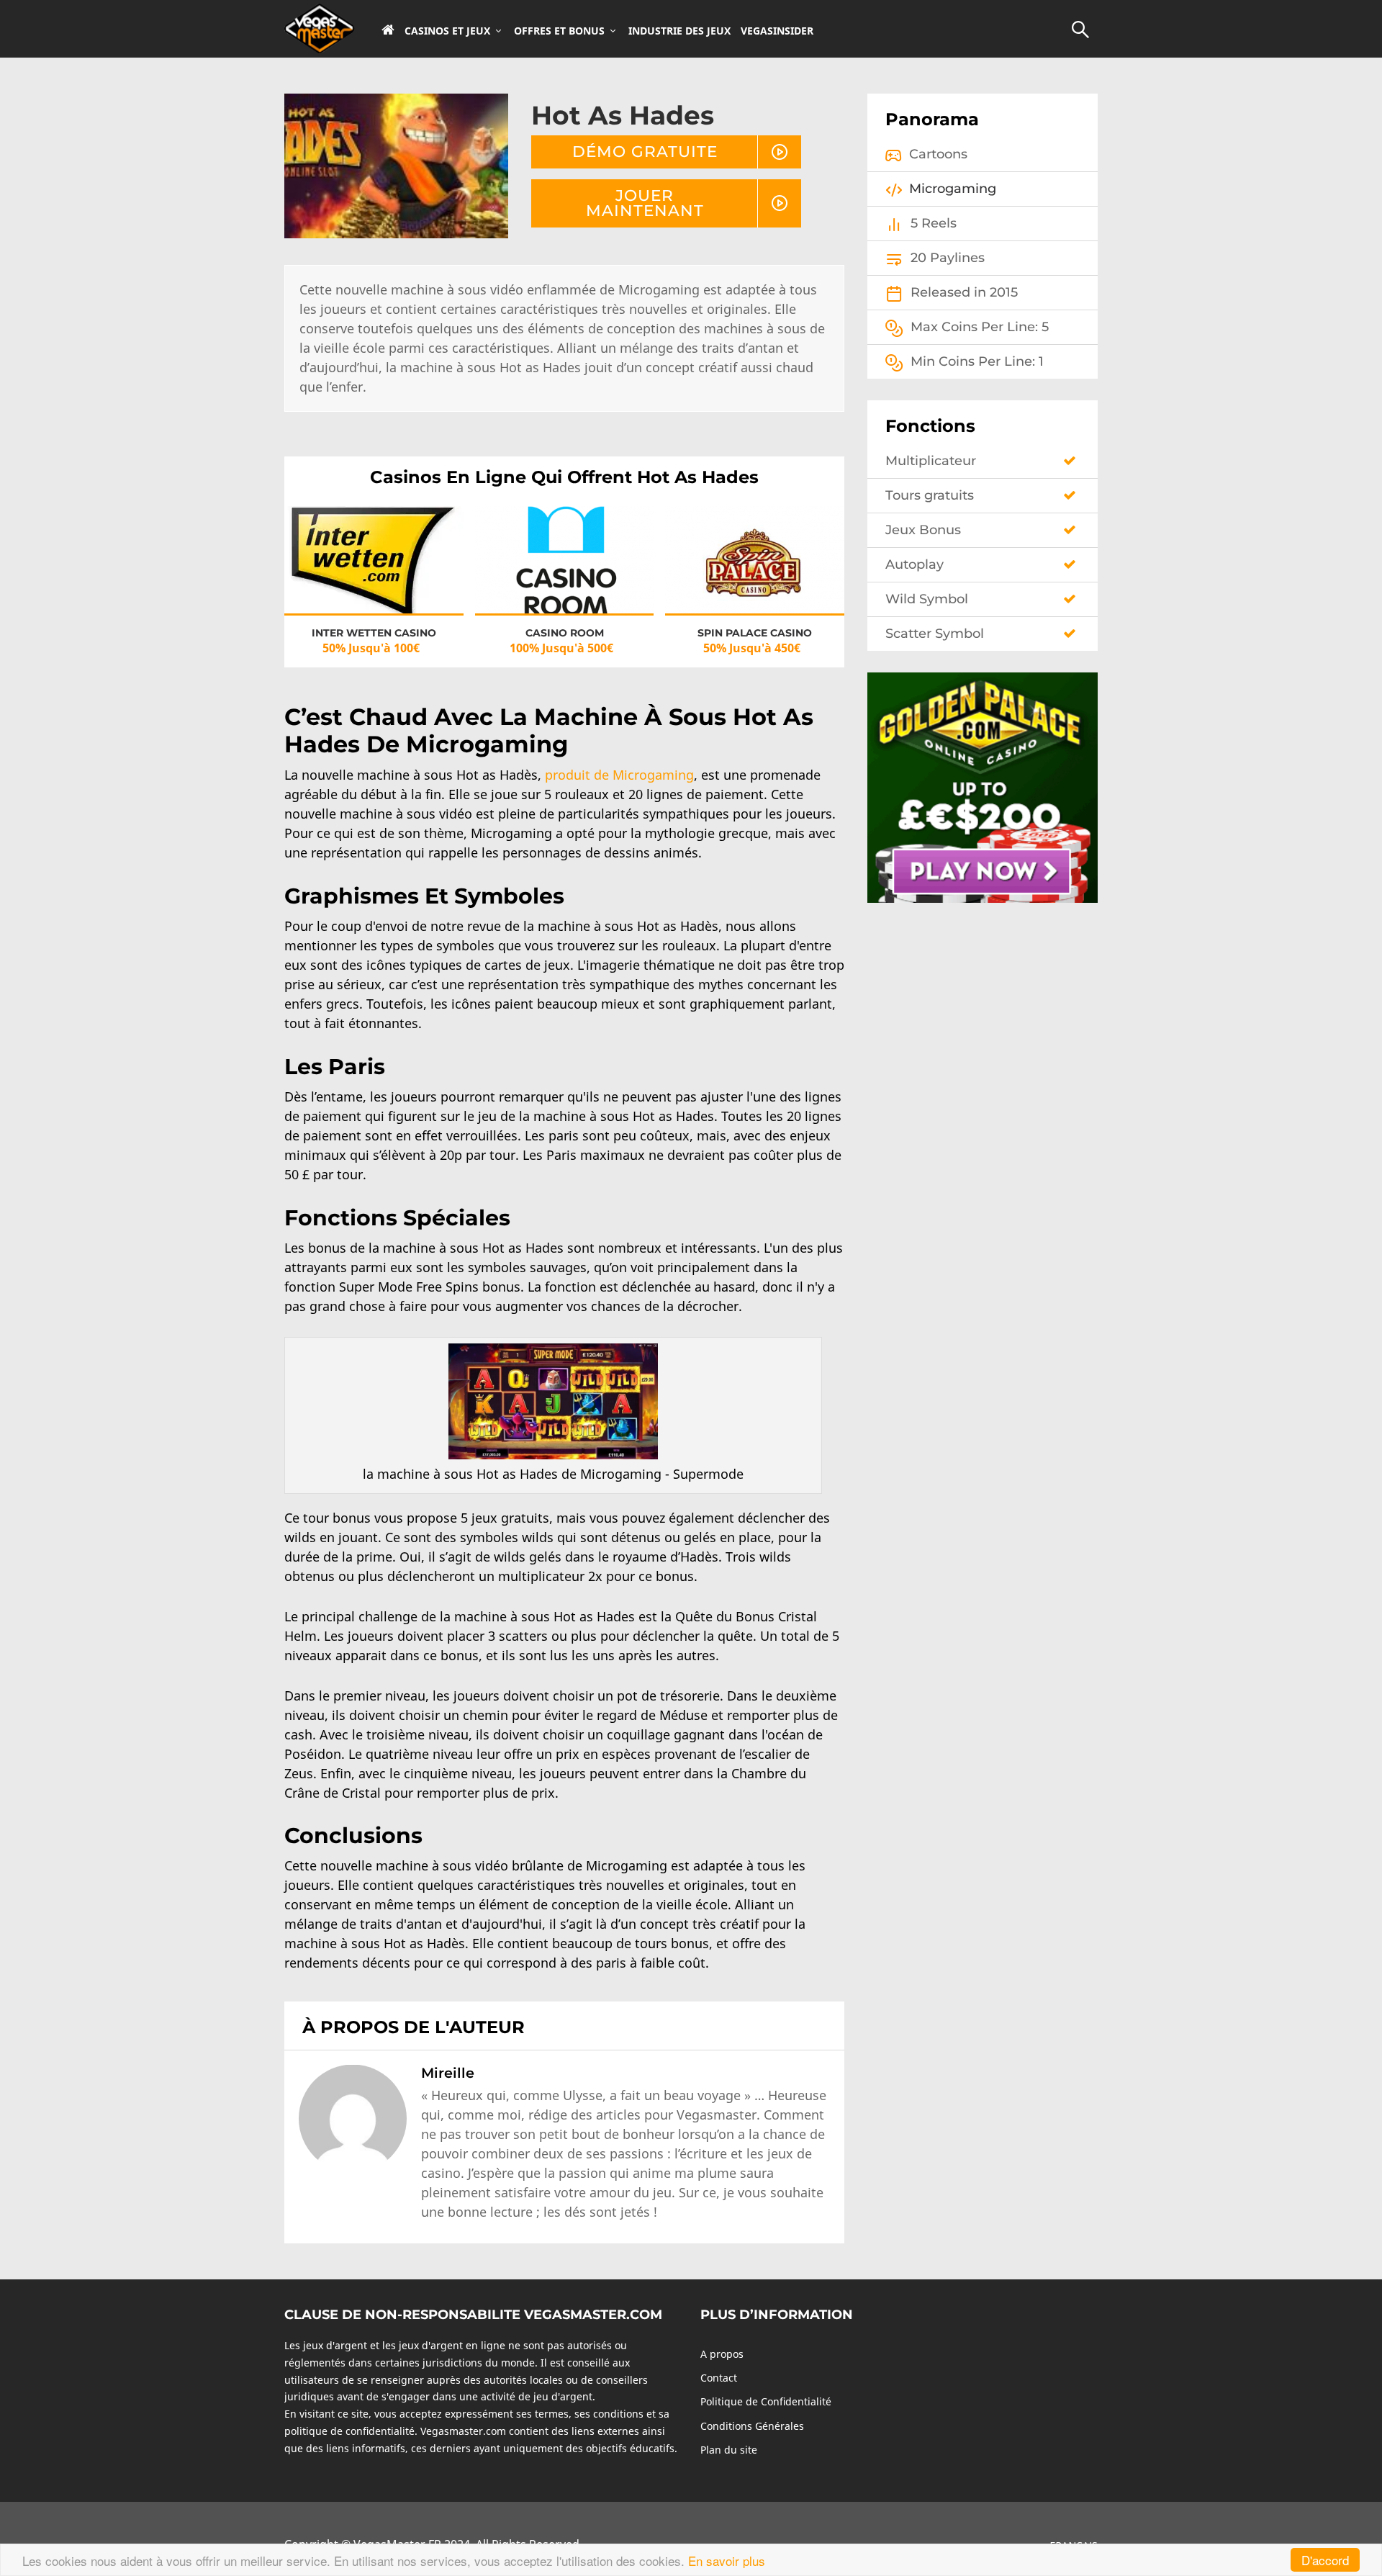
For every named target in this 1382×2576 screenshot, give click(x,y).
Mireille (448, 2073)
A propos (722, 2354)
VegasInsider (777, 31)
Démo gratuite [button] (645, 151)
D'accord (1325, 2560)
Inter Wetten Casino (374, 633)
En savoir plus (727, 2561)
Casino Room (565, 633)
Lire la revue (374, 573)
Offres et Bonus (559, 31)
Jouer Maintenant (645, 203)
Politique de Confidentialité (766, 2401)
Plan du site (729, 2450)
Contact (719, 2378)
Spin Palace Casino (755, 633)
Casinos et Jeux (447, 31)
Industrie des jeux (679, 31)
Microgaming (953, 189)
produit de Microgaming (619, 775)
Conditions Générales (752, 2426)
